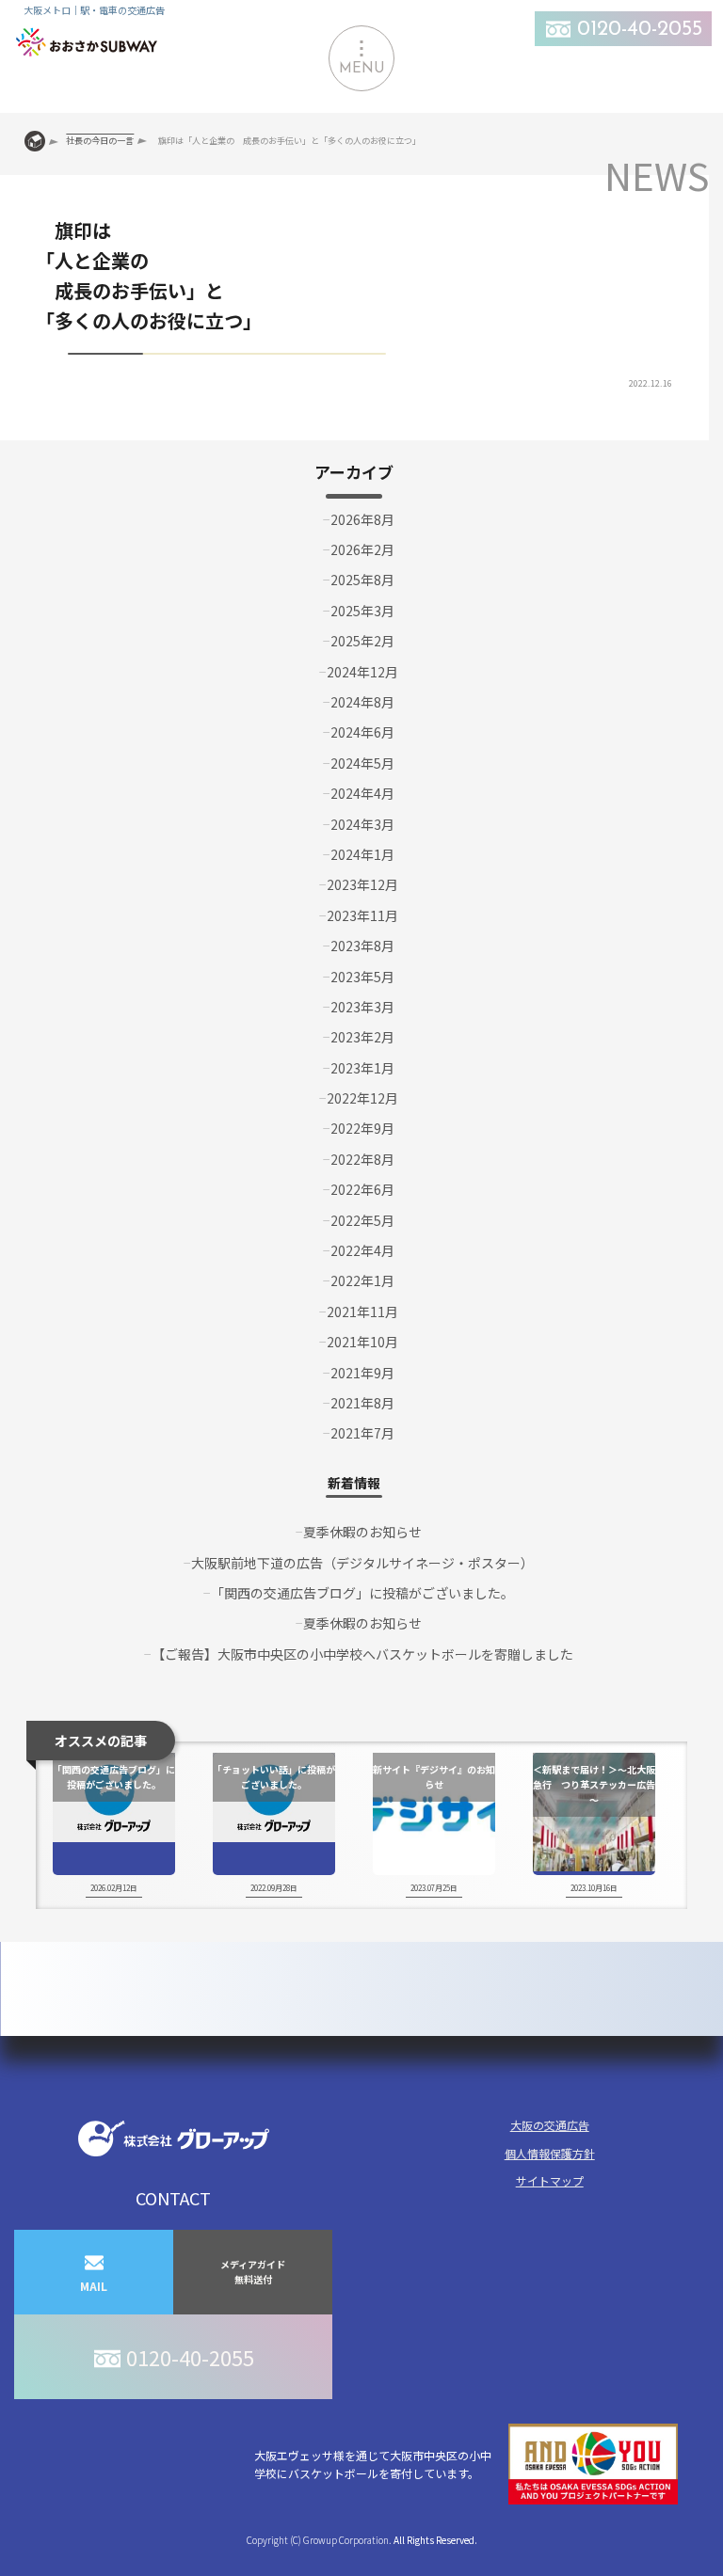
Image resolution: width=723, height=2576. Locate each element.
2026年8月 (362, 519)
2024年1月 (362, 854)
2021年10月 (362, 1342)
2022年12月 (362, 1098)
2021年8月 (362, 1403)
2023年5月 (362, 977)
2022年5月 (362, 1220)
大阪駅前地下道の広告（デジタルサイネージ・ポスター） (362, 1563)
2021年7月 (362, 1433)
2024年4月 (362, 793)
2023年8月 (362, 946)
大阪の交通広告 (550, 2125)
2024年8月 (362, 702)
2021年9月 (362, 1373)
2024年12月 (362, 672)
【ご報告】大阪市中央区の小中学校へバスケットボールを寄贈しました (362, 1654)
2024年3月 (362, 824)
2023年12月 (362, 884)
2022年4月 (362, 1250)
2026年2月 (362, 549)
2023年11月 (362, 915)
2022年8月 (362, 1159)
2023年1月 (362, 1068)
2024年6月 (362, 732)
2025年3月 (362, 611)
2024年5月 (362, 763)
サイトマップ (550, 2180)
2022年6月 (362, 1189)
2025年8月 (362, 580)
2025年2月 (362, 641)
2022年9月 (362, 1128)
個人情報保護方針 (550, 2153)
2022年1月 (362, 1280)
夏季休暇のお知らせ (362, 1532)
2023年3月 (362, 1007)
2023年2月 (362, 1037)
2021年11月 (362, 1312)
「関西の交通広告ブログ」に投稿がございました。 (362, 1593)
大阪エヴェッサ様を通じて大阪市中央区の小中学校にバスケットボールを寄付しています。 (373, 2464)
